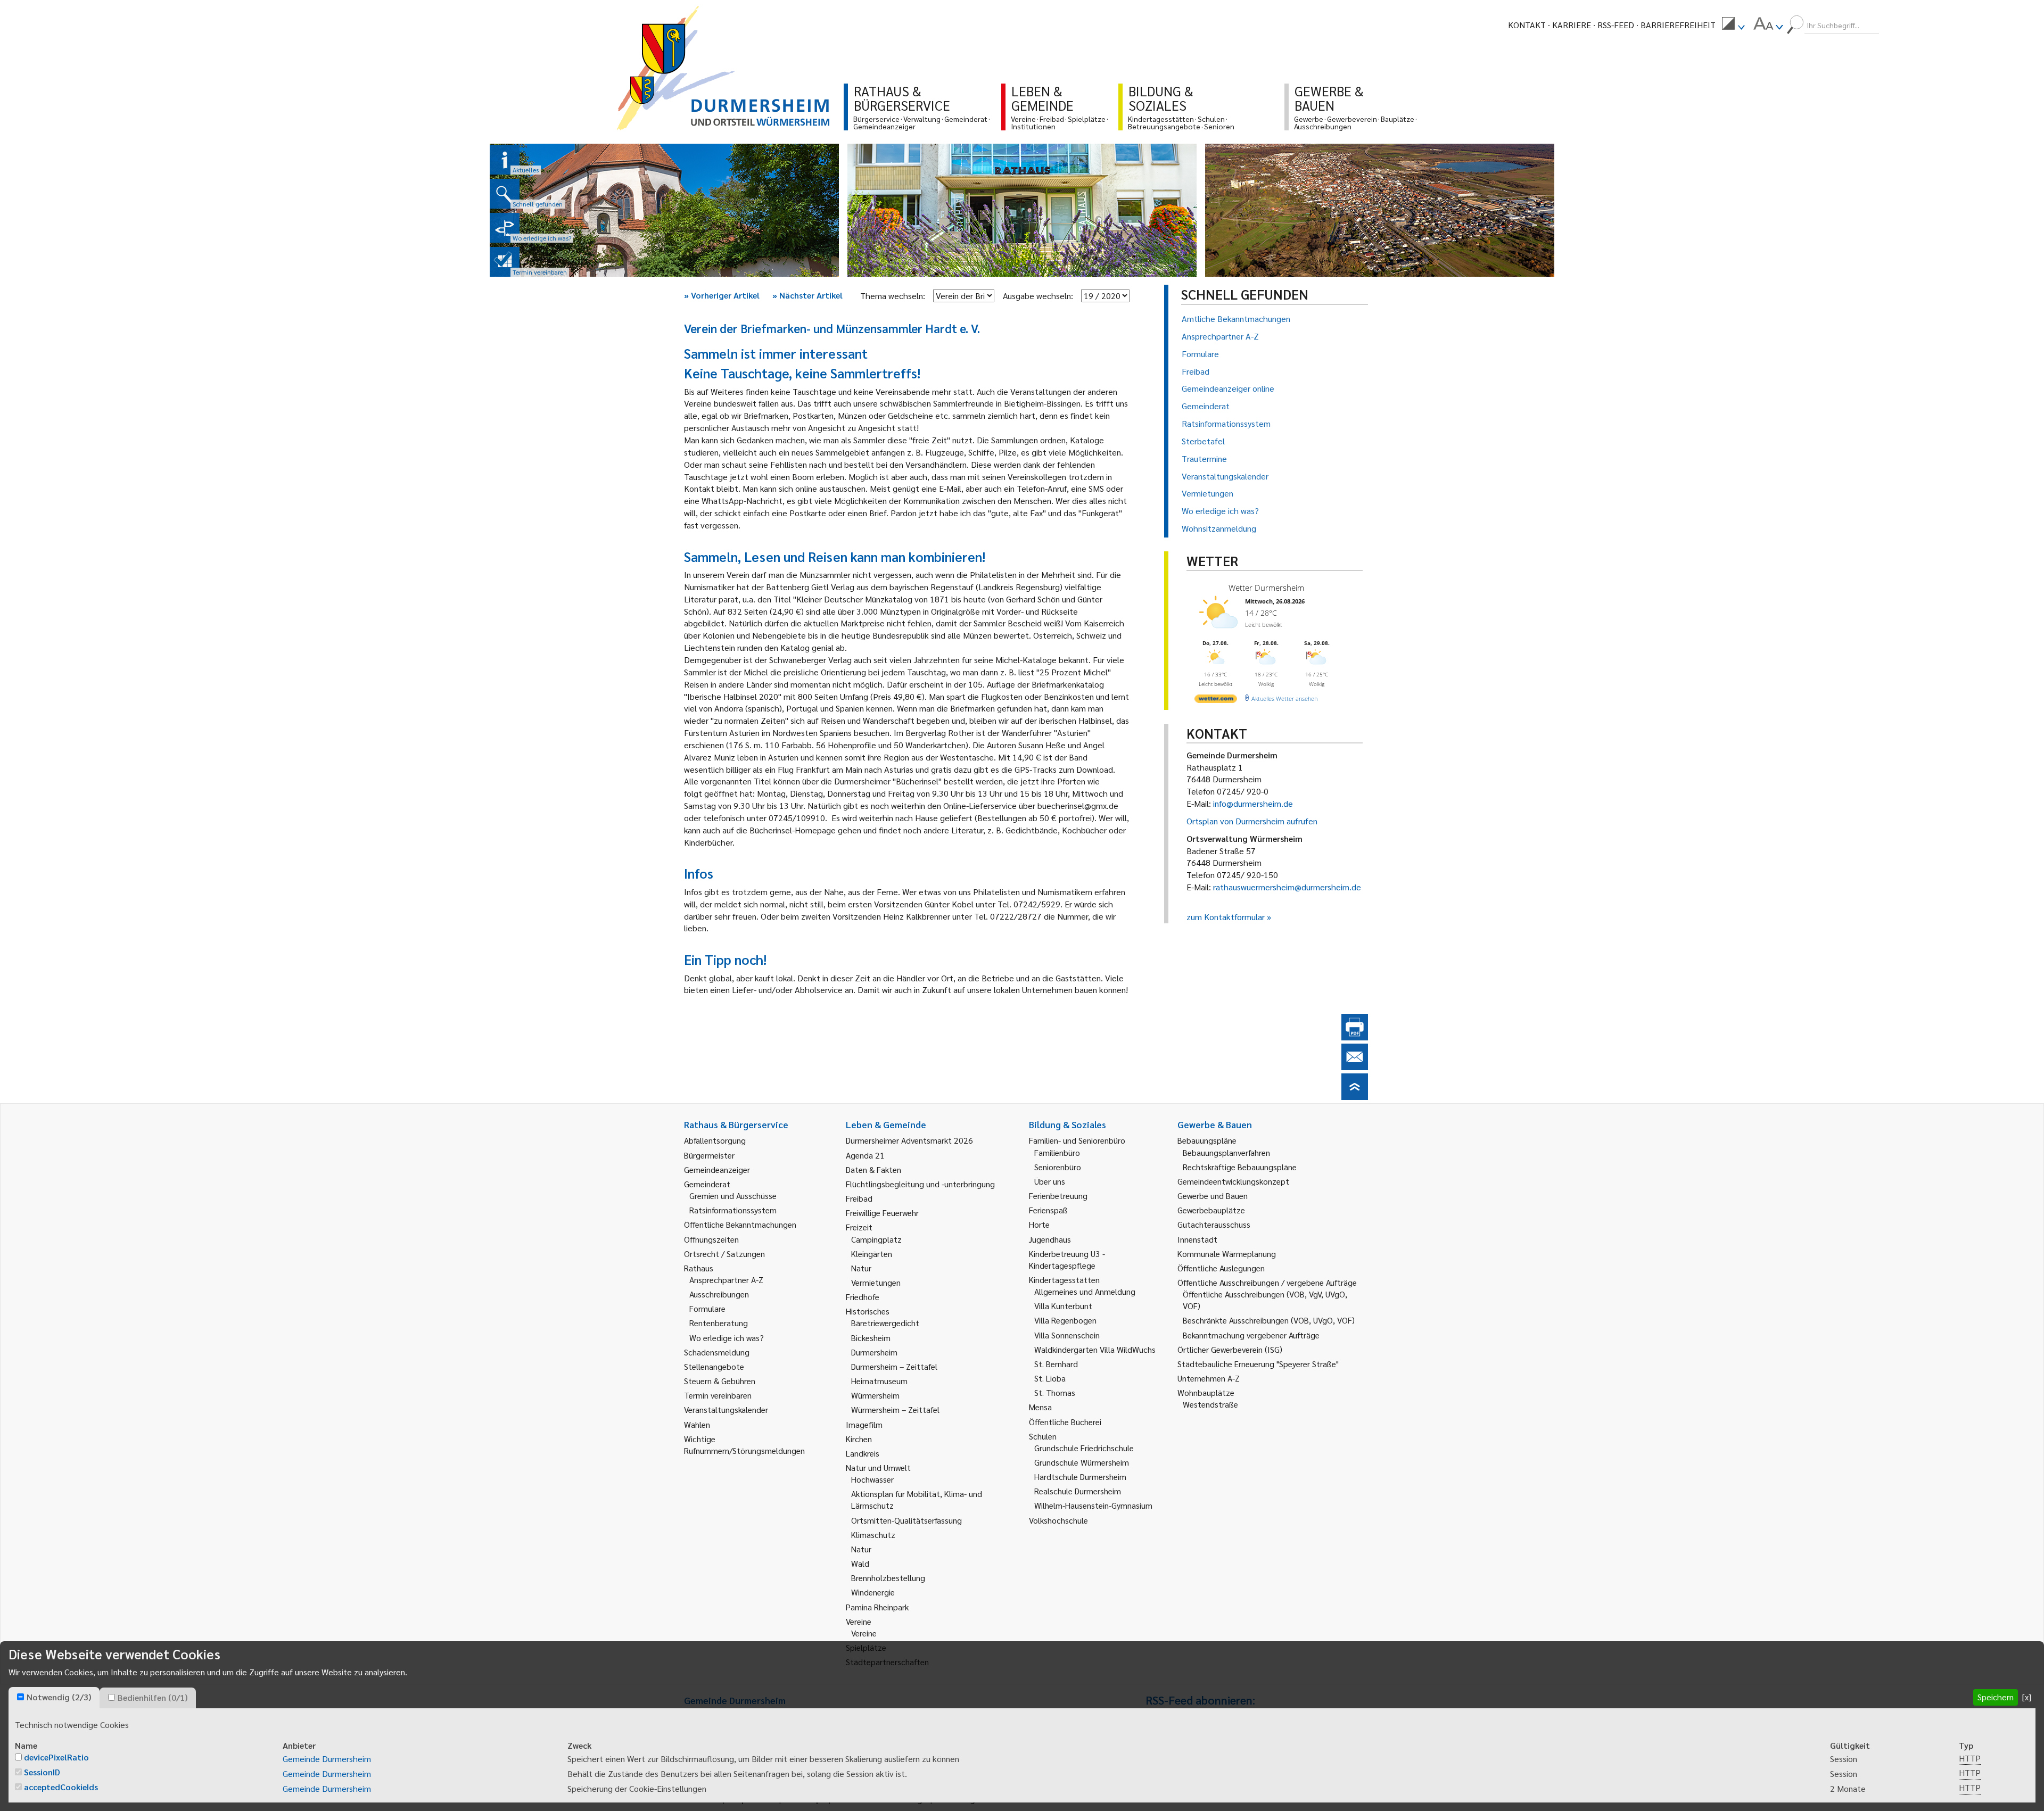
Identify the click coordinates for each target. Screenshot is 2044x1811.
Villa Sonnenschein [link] (1067, 1335)
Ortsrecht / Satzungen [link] (724, 1254)
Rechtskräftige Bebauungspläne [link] (1240, 1167)
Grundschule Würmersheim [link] (1082, 1462)
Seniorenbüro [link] (1058, 1167)
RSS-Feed (1616, 25)
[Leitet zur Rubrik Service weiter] (505, 228)
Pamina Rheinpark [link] (877, 1607)
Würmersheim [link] (875, 1395)
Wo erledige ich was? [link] (727, 1338)
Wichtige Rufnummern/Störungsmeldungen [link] (744, 1445)
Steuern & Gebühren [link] (720, 1381)
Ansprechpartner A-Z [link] (726, 1280)
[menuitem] (1733, 25)
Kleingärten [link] (872, 1254)
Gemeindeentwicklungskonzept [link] (1233, 1181)
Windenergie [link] (873, 1592)
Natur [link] (861, 1268)
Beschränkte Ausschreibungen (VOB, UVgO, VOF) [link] (1269, 1320)
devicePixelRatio (56, 1757)
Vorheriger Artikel (722, 295)
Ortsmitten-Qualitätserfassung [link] (906, 1520)
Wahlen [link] (697, 1424)
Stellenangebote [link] (714, 1366)
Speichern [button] (1996, 1697)
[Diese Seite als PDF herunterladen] (1355, 1037)
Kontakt (1527, 25)
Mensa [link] (1040, 1407)
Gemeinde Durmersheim (327, 1759)
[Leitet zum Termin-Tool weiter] (505, 262)
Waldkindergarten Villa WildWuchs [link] (1095, 1349)
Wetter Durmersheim (1266, 588)
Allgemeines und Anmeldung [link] (1085, 1291)
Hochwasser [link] (872, 1479)
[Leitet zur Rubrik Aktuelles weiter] (505, 160)
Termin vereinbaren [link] (718, 1395)
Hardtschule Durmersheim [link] (1080, 1477)
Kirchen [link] (859, 1439)
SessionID (42, 1772)
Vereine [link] (864, 1633)
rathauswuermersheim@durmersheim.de (1287, 887)
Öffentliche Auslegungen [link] (1221, 1268)
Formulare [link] (707, 1308)
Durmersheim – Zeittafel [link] (894, 1366)
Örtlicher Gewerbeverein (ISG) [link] (1230, 1349)
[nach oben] (1355, 1097)
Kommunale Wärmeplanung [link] (1227, 1254)
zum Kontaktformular (1226, 917)
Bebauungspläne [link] (1207, 1140)
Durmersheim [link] (874, 1352)
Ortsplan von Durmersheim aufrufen (1252, 821)
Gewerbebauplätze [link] (1211, 1210)
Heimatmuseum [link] (879, 1381)
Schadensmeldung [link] (717, 1352)
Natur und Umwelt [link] (878, 1467)
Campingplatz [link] (876, 1239)
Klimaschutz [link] (873, 1535)
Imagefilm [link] (864, 1424)
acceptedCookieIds (61, 1787)
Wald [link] (860, 1563)
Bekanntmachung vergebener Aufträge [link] (1251, 1335)
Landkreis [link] (863, 1453)
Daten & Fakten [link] (873, 1169)
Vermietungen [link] (876, 1282)
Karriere (1572, 25)
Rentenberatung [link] (719, 1323)
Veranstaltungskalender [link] (726, 1409)
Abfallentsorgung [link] (715, 1140)
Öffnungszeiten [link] (711, 1239)
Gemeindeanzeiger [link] (717, 1169)
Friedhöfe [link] (863, 1297)
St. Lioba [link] (1050, 1378)
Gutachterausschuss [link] (1214, 1224)
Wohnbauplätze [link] (1206, 1392)
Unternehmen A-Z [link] (1209, 1378)
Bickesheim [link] (871, 1338)
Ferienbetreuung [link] (1058, 1196)
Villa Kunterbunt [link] (1063, 1306)
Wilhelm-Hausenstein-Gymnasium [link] (1093, 1505)
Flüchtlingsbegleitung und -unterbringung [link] (920, 1184)
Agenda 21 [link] (865, 1155)
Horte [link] (1039, 1224)
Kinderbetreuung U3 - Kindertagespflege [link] (1067, 1259)
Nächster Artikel (807, 295)
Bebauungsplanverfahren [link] (1226, 1152)
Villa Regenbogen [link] (1065, 1320)
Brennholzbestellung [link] (888, 1578)
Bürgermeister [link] (709, 1155)
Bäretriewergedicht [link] (885, 1323)
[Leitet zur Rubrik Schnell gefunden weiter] (505, 194)
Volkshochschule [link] (1058, 1520)
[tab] (54, 1698)
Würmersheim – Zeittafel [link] (895, 1409)
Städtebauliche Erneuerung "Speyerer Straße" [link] (1258, 1364)
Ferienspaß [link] (1048, 1210)
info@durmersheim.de (1253, 803)
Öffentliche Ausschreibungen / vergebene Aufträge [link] (1267, 1282)
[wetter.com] (1216, 701)
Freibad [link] (859, 1198)
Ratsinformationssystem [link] (733, 1210)
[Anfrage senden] (1355, 1067)
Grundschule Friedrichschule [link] (1084, 1448)
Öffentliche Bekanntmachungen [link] (740, 1224)
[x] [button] (2027, 1697)
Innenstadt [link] (1197, 1239)
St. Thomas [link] (1055, 1392)
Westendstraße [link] (1210, 1404)
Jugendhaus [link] (1050, 1239)
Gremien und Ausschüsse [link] (733, 1196)
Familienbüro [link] (1057, 1152)
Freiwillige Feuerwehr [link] (882, 1213)
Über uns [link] (1050, 1181)
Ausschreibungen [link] (719, 1294)
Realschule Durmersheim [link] (1078, 1491)
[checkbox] (20, 1697)
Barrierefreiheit (1678, 25)
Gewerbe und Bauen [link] (1213, 1196)
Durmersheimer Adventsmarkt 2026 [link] (909, 1140)
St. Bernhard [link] (1056, 1364)
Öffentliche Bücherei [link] (1065, 1422)
